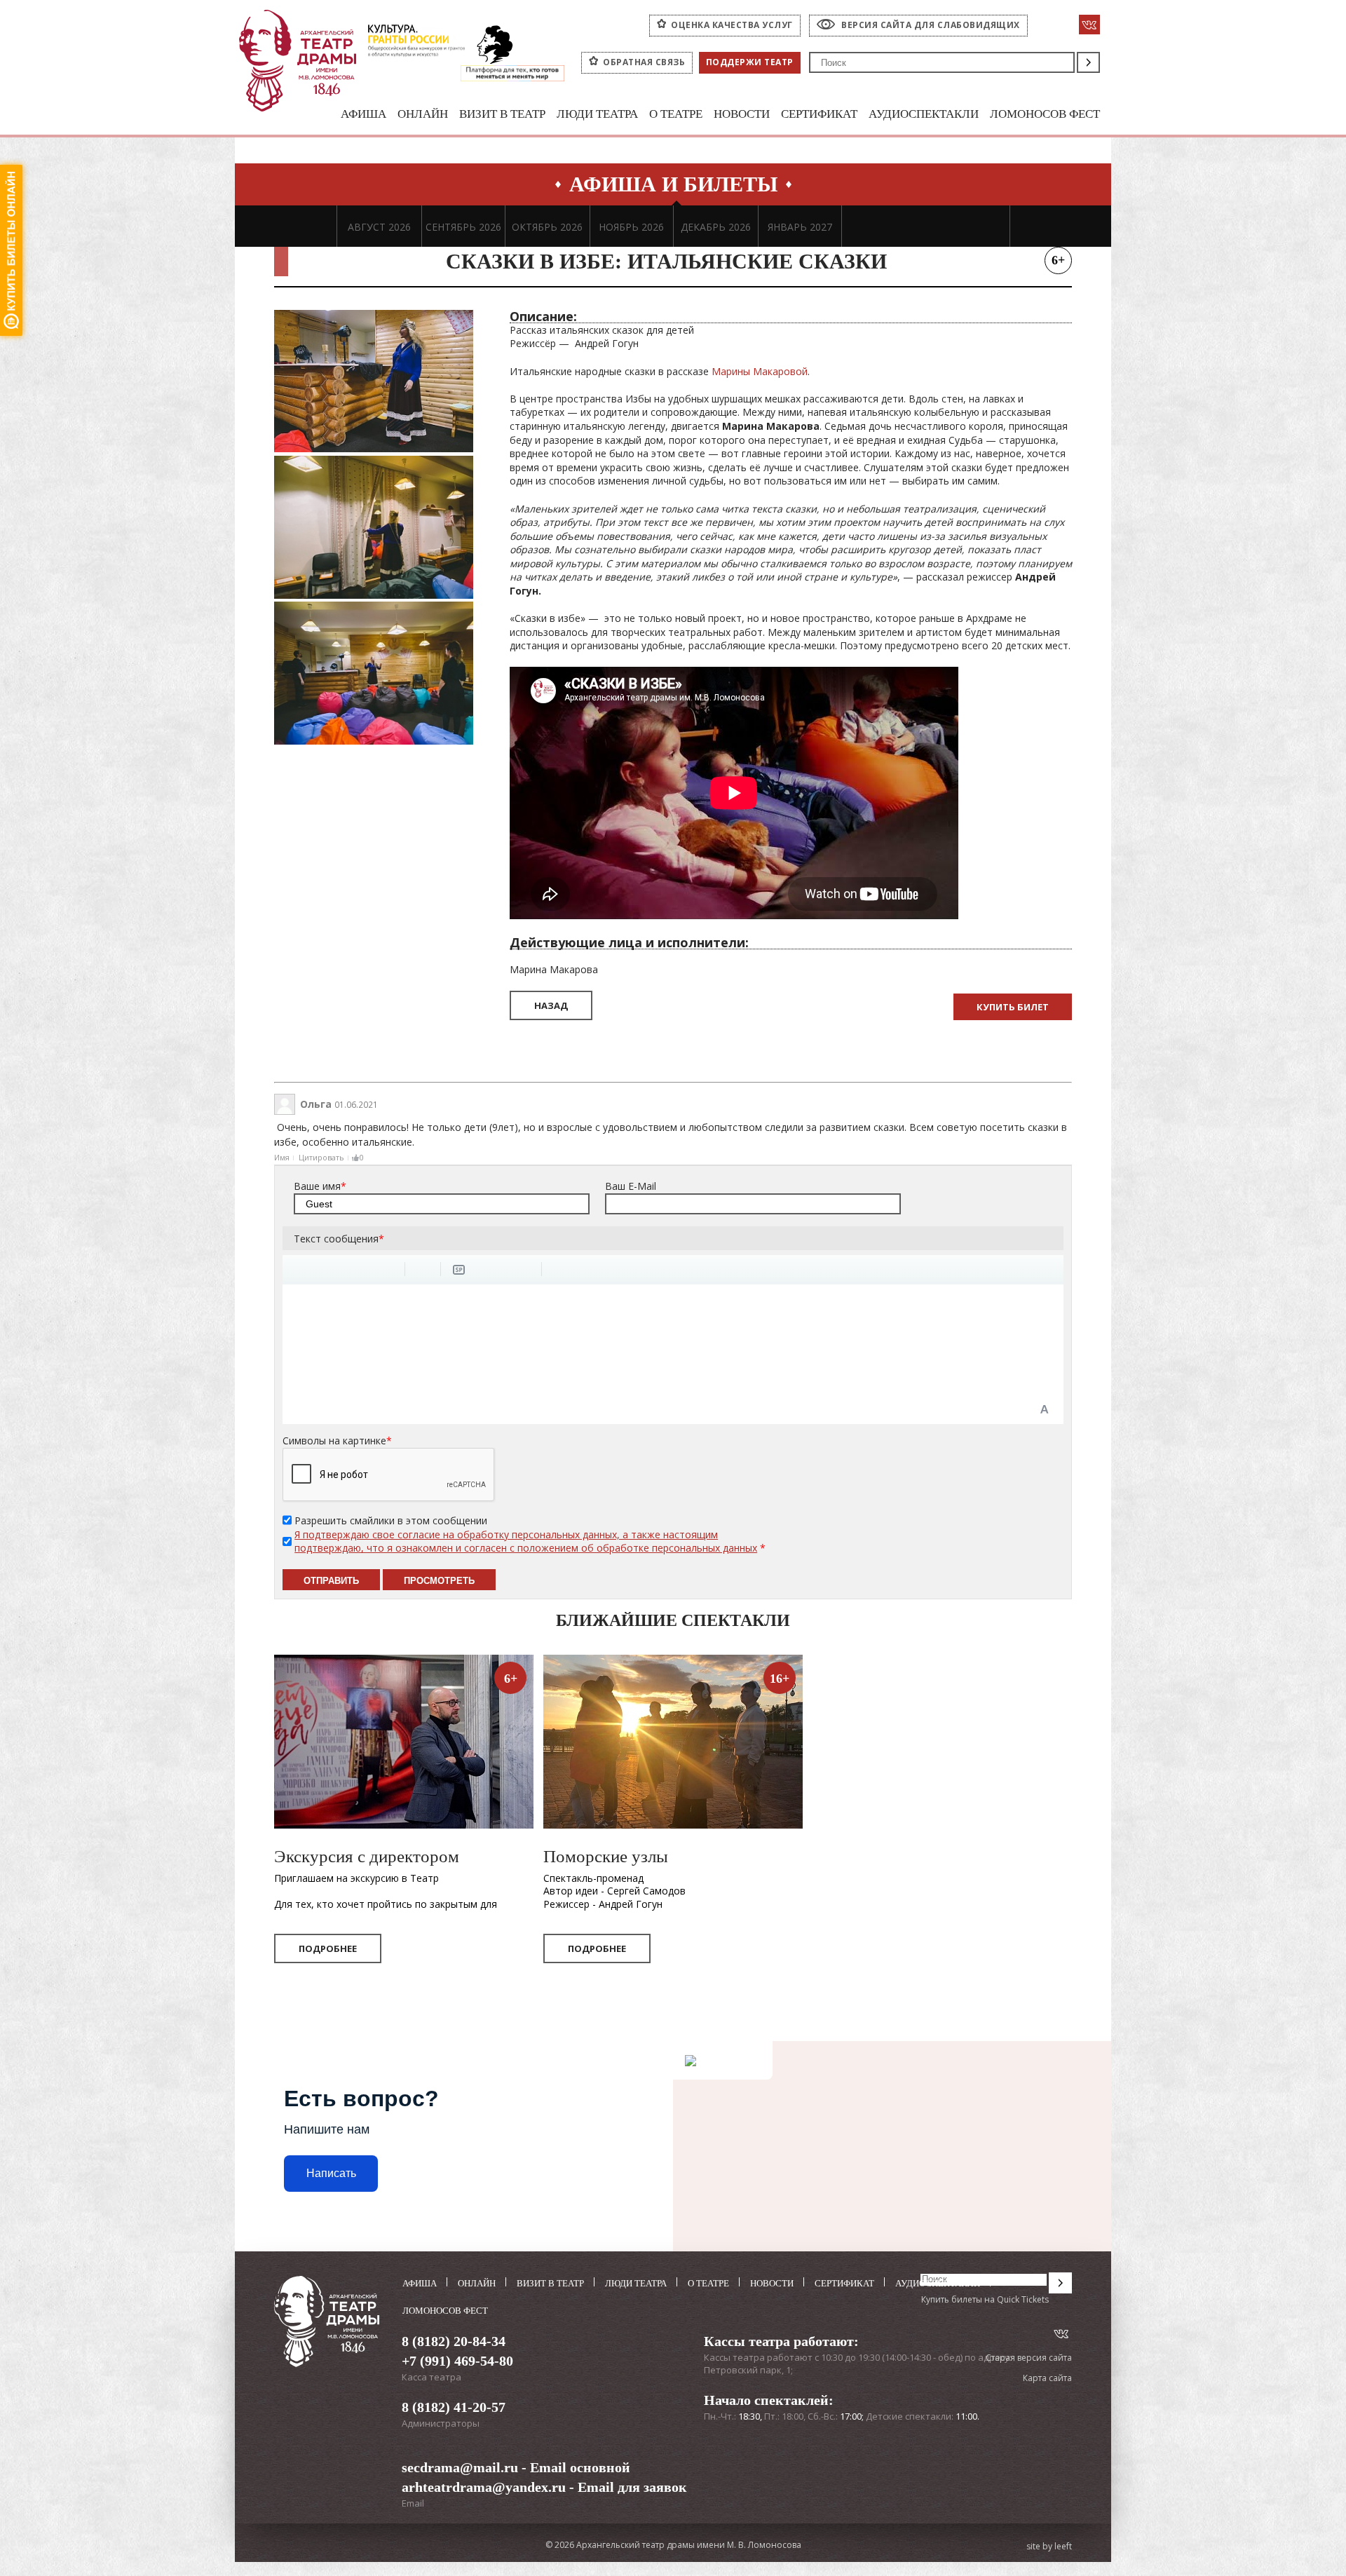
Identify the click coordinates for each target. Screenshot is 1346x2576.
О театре (676, 114)
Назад (551, 1005)
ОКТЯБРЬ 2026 (547, 227)
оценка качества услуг (732, 25)
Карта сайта (1047, 2378)
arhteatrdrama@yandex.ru (484, 2487)
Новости (742, 114)
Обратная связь (644, 62)
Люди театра (597, 114)
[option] (379, 226)
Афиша (363, 114)
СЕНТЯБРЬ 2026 (463, 227)
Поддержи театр (750, 62)
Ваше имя (320, 1186)
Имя (282, 1157)
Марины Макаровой (760, 371)
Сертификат (819, 114)
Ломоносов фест (1045, 114)
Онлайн (423, 114)
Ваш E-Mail (631, 1186)
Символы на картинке (337, 1440)
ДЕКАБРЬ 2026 (716, 227)
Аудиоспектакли (924, 114)
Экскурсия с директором (367, 1856)
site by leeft (1049, 2547)
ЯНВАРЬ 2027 (800, 227)
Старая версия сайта (1029, 2358)
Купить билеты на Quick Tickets (985, 2299)
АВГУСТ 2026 (379, 227)
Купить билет (1013, 1007)
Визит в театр (502, 114)
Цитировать (321, 1157)
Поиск (1088, 62)
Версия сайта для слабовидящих (931, 25)
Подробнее (328, 1948)
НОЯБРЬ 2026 (631, 227)
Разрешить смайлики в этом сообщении (391, 1520)
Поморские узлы (606, 1856)
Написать (331, 2173)
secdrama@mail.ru (460, 2467)
